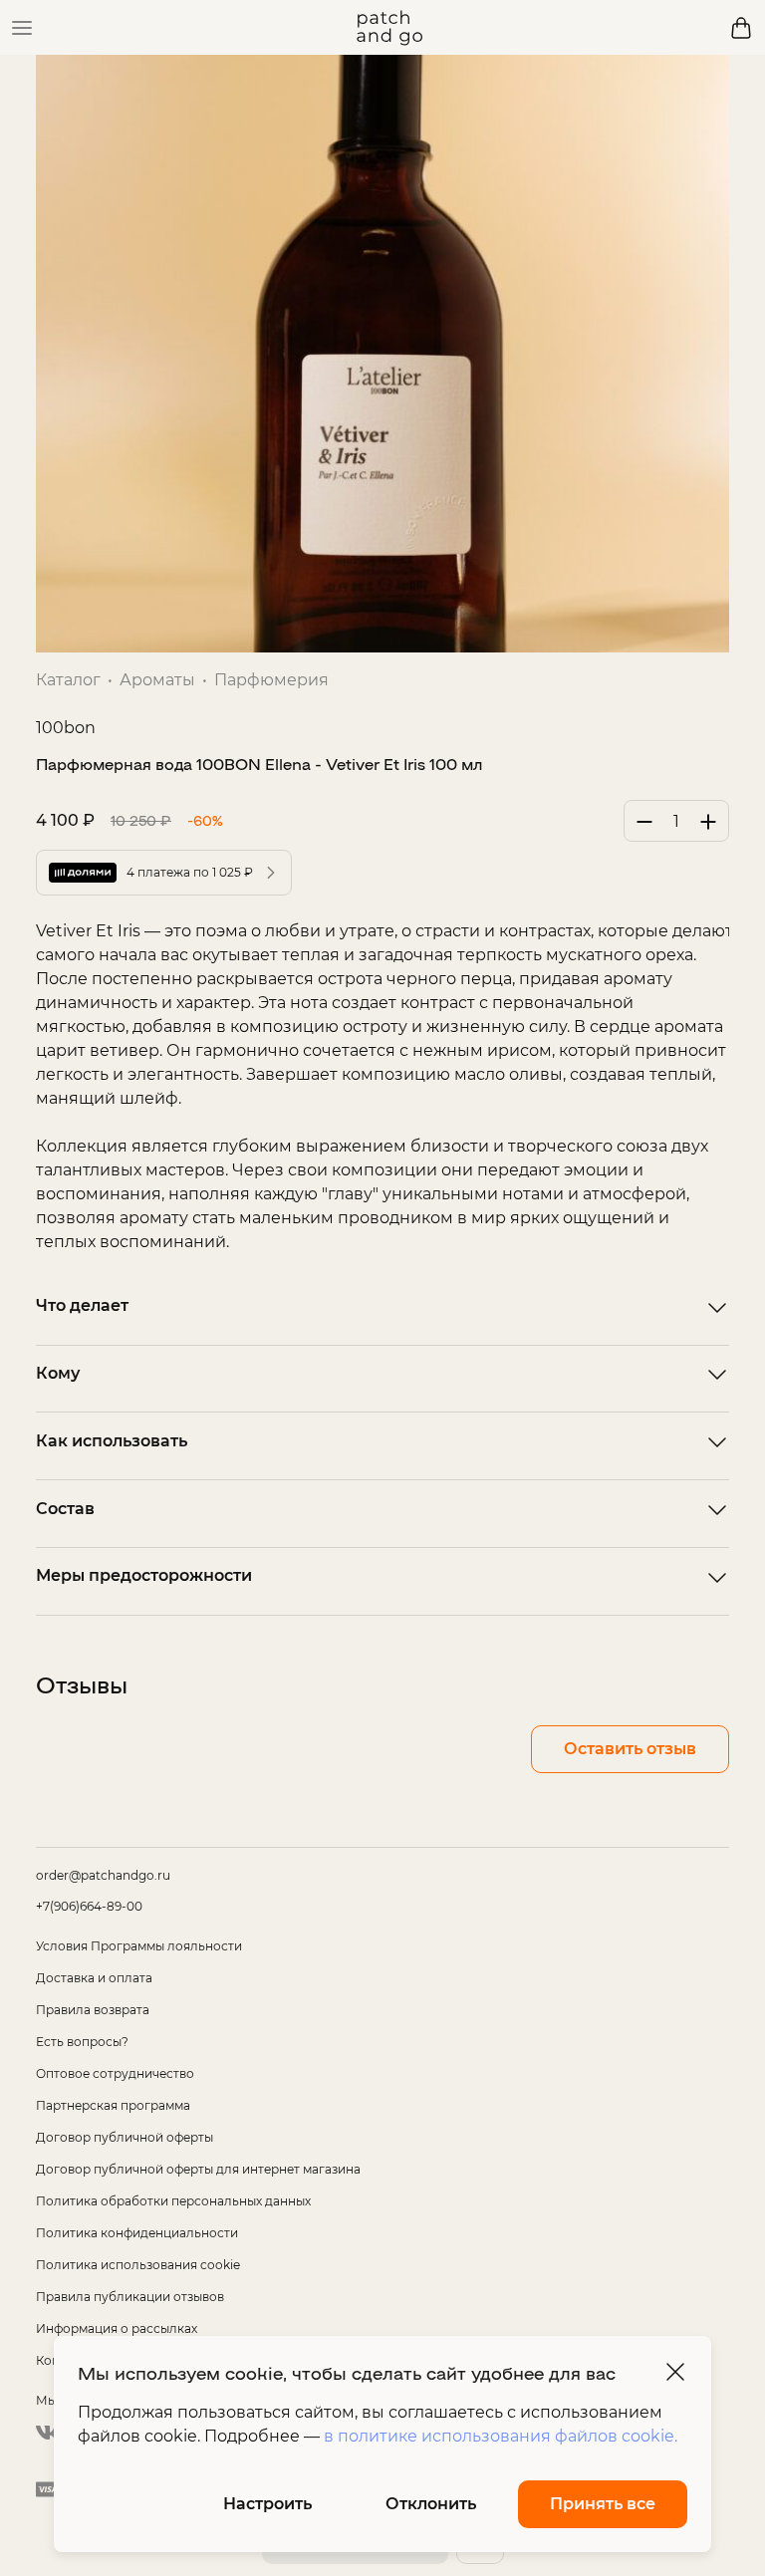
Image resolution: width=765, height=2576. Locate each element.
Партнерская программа (113, 2105)
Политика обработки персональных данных (173, 2201)
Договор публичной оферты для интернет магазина (198, 2169)
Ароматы (157, 680)
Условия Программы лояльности (139, 1946)
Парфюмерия (271, 680)
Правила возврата (93, 2010)
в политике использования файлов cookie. (501, 2436)
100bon (66, 728)
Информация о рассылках (117, 2328)
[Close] (675, 2372)
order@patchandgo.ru (103, 1875)
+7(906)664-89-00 (89, 1906)
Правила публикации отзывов (130, 2297)
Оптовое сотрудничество (115, 2073)
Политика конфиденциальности (137, 2233)
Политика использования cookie (138, 2265)
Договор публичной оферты (125, 2137)
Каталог (68, 680)
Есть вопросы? (82, 2042)
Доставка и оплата (94, 1978)
